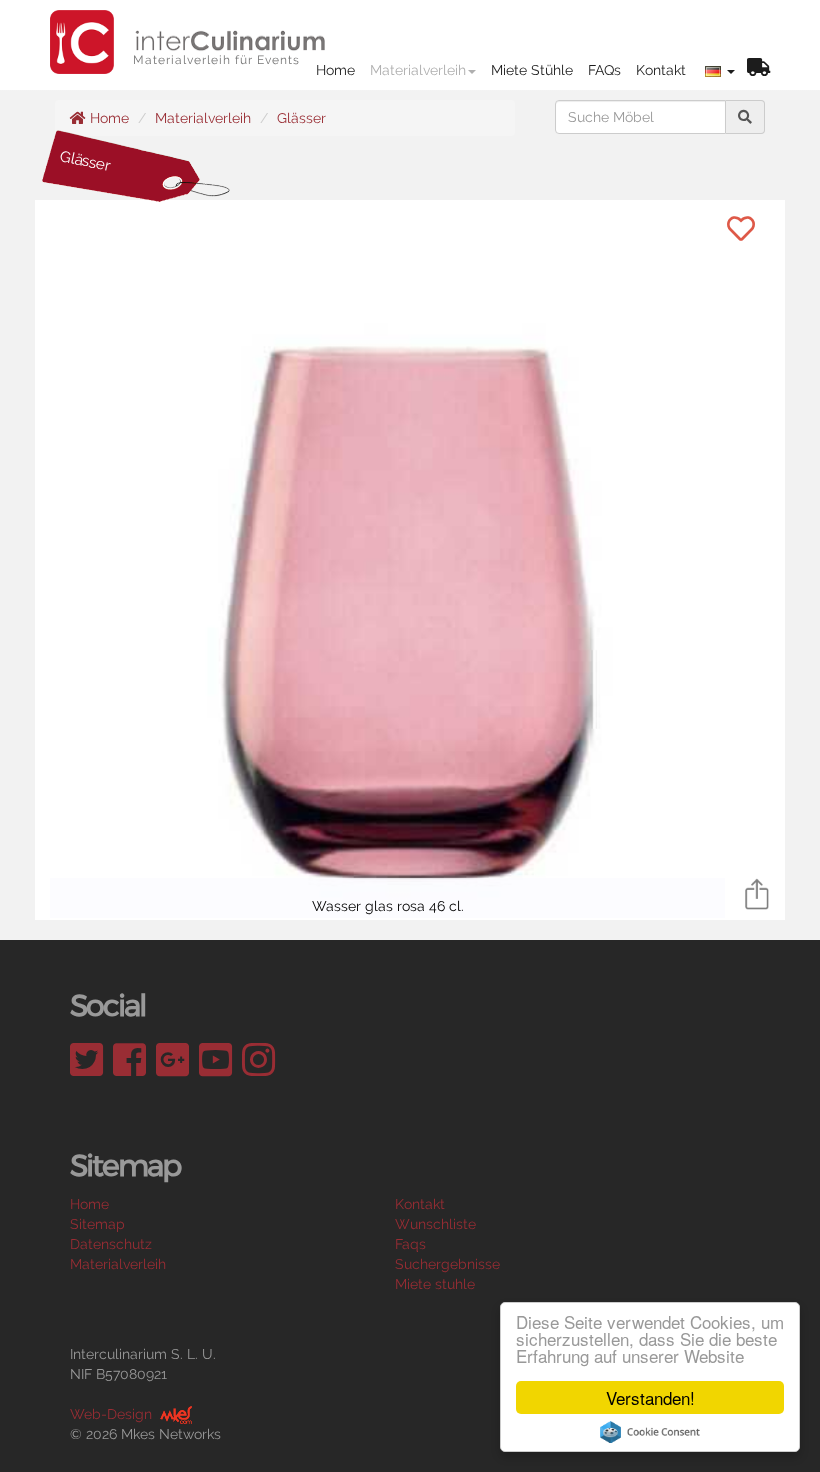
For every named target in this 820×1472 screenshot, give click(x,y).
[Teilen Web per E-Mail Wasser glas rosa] (757, 893)
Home (335, 70)
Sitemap (97, 1224)
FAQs (604, 70)
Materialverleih (418, 70)
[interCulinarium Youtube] (215, 1060)
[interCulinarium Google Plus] (172, 1060)
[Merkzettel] (758, 69)
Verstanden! (650, 1397)
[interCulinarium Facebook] (129, 1060)
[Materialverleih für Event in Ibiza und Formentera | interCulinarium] (188, 25)
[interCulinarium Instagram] (258, 1060)
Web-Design (111, 1414)
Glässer (301, 118)
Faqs (410, 1244)
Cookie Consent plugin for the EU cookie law (650, 1432)
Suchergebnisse (447, 1264)
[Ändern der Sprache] (720, 70)
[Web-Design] (174, 1414)
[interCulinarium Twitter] (86, 1060)
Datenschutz (111, 1244)
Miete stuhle (435, 1284)
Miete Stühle (532, 70)
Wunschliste (435, 1224)
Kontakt (661, 70)
